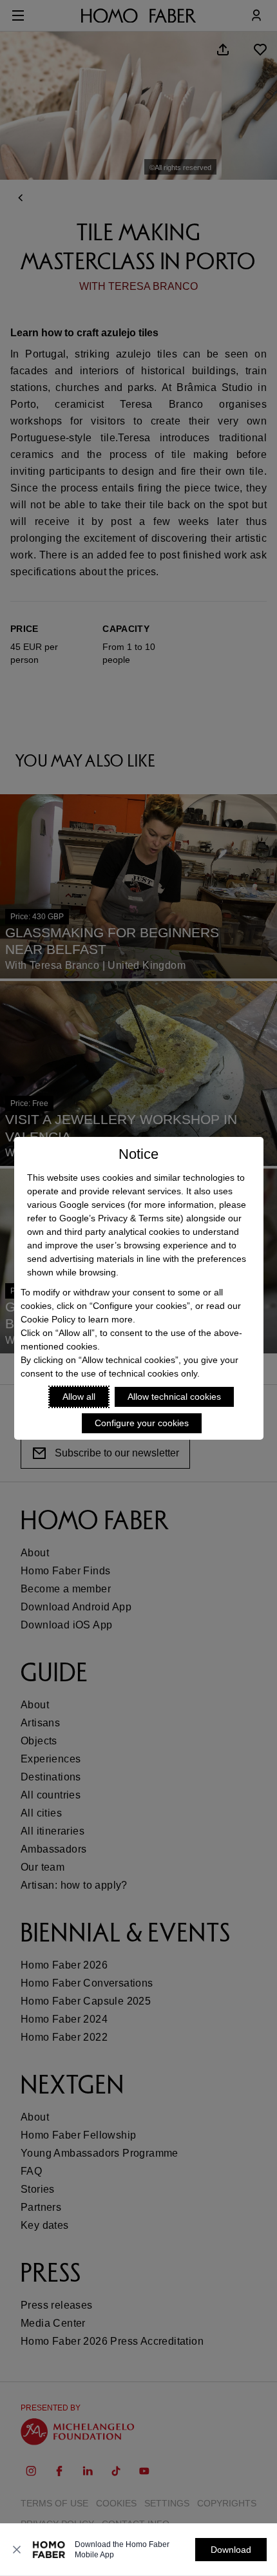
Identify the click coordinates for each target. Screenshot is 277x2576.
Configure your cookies (142, 1423)
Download (231, 2550)
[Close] (17, 2550)
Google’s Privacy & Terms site (120, 1218)
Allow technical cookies (174, 1397)
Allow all (79, 1397)
